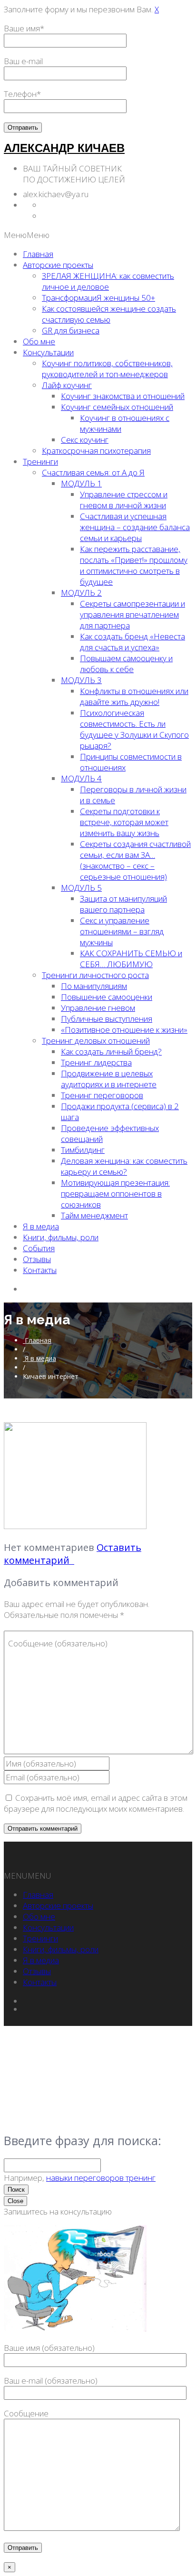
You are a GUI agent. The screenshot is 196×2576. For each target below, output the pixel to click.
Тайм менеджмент (94, 1215)
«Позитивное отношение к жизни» (124, 1030)
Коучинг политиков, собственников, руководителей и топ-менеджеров (107, 369)
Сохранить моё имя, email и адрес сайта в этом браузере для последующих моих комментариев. (96, 1803)
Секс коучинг (85, 440)
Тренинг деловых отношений (96, 1041)
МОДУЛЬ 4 (81, 778)
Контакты (40, 1270)
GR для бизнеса (71, 330)
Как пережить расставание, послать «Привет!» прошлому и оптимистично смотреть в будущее (134, 565)
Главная (38, 254)
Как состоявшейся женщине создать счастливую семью (109, 314)
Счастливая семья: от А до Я (93, 472)
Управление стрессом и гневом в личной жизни (124, 500)
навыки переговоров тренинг (101, 2178)
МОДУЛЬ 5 (81, 888)
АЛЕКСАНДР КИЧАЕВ (64, 148)
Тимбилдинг (83, 1150)
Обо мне (39, 341)
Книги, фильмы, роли (61, 1237)
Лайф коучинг (67, 385)
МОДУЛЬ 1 (81, 483)
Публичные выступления (107, 1019)
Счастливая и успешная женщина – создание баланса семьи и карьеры (135, 527)
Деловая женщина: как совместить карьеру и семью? (124, 1166)
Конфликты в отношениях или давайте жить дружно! (134, 696)
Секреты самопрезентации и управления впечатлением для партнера (132, 614)
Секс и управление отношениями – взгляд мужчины (122, 931)
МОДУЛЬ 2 (81, 593)
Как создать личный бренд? (111, 1051)
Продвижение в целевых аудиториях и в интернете (109, 1079)
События (39, 1248)
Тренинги (40, 461)
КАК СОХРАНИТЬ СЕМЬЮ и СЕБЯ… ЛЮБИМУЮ (131, 959)
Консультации (48, 352)
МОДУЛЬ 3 (81, 680)
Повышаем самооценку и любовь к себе (126, 664)
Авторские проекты (58, 265)
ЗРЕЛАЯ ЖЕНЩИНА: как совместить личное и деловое (108, 281)
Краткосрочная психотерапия (96, 451)
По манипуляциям (94, 986)
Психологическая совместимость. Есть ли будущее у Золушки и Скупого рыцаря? (134, 729)
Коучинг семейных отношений (117, 407)
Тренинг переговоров (102, 1095)
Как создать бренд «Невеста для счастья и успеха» (132, 642)
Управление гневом (98, 1008)
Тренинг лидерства (96, 1062)
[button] (27, 235)
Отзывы (37, 1259)
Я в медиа (41, 1226)
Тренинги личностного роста (95, 975)
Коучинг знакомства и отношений (123, 396)
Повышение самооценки (107, 997)
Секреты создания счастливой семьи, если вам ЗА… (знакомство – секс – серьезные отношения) (135, 860)
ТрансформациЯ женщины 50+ (98, 298)
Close (15, 2201)
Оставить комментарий (73, 1554)
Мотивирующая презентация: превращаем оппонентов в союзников (115, 1193)
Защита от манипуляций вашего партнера (123, 904)
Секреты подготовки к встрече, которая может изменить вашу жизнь (124, 822)
